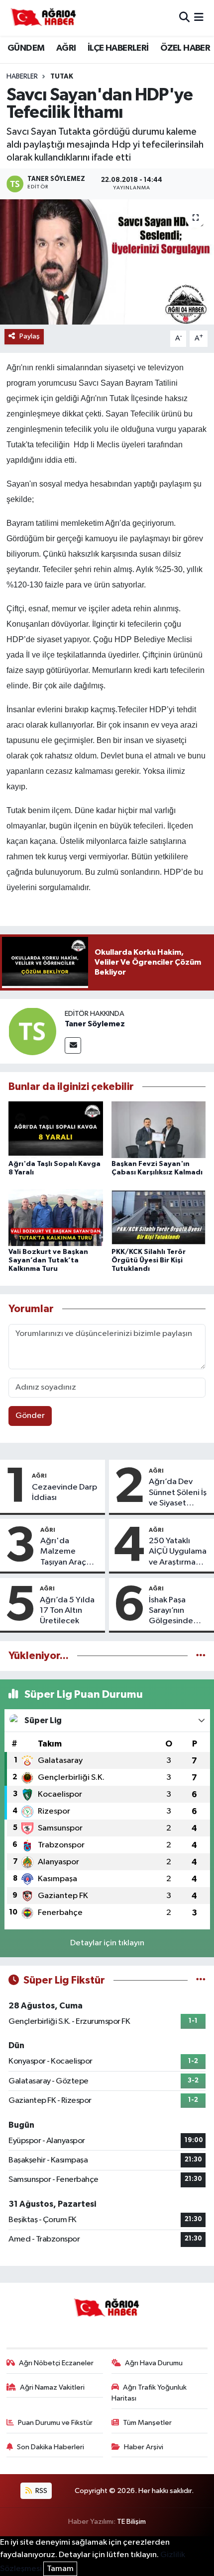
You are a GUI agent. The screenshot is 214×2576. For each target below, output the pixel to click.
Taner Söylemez (95, 1024)
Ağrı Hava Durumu (154, 2363)
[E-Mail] (73, 1045)
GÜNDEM (26, 48)
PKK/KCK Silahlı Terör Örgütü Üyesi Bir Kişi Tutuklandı (149, 1260)
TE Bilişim (131, 2522)
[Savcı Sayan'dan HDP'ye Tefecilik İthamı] (107, 262)
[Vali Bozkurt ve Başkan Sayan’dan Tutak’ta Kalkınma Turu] (56, 1217)
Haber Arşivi (144, 2447)
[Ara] (184, 18)
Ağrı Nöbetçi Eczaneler (56, 2363)
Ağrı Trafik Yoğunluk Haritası (149, 2393)
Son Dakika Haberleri (51, 2447)
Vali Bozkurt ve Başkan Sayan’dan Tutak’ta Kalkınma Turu (48, 1260)
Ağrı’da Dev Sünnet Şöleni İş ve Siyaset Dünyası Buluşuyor (178, 1493)
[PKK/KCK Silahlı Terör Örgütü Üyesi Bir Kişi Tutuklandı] (159, 1217)
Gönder (30, 1416)
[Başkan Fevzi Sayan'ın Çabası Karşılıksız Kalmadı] (159, 1129)
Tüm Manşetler (147, 2423)
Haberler (22, 77)
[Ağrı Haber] (44, 18)
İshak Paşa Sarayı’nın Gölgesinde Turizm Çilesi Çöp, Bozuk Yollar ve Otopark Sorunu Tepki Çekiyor (178, 1611)
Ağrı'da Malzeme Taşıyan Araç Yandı (63, 1552)
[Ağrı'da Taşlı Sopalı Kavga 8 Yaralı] (56, 1129)
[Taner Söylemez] (32, 1031)
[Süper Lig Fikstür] (201, 1980)
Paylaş (30, 336)
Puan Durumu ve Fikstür (55, 2423)
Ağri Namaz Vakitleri (52, 2387)
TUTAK (62, 77)
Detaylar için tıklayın (107, 1943)
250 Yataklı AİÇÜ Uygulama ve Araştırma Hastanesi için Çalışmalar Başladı (178, 1552)
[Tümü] (201, 1656)
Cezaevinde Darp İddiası (64, 1493)
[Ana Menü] (199, 18)
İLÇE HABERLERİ (118, 48)
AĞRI (66, 48)
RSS (41, 2491)
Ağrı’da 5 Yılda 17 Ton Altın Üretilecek (67, 1611)
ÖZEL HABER (185, 48)
